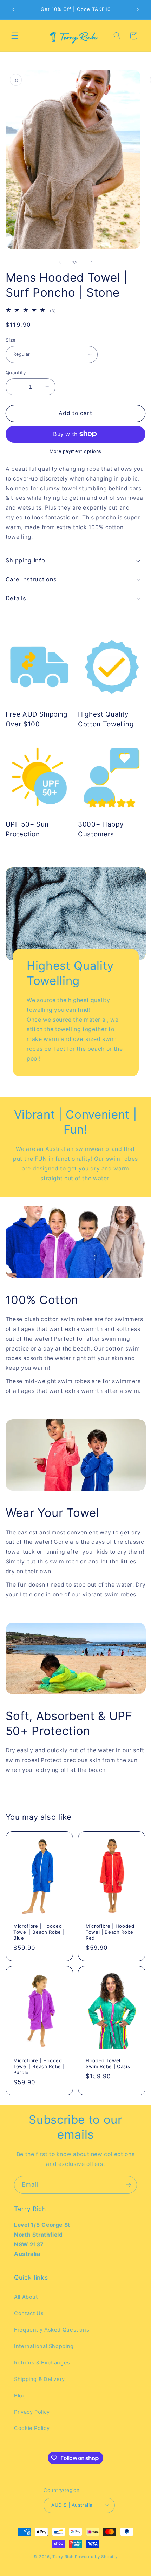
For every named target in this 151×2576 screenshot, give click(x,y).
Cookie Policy (32, 2428)
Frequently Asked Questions (52, 2330)
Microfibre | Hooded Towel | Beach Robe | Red (111, 1932)
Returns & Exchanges (42, 2363)
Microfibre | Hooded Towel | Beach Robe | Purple (39, 2066)
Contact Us (29, 2313)
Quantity (16, 373)
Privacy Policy (32, 2412)
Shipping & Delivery (40, 2379)
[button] (15, 36)
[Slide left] (60, 262)
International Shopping (44, 2346)
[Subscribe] (129, 2185)
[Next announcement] (138, 9)
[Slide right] (91, 262)
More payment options (75, 451)
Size (11, 340)
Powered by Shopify (96, 2557)
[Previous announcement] (13, 9)
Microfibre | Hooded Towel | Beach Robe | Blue (39, 1932)
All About (26, 2297)
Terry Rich (63, 2557)
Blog (20, 2396)
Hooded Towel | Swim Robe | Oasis (108, 2063)
